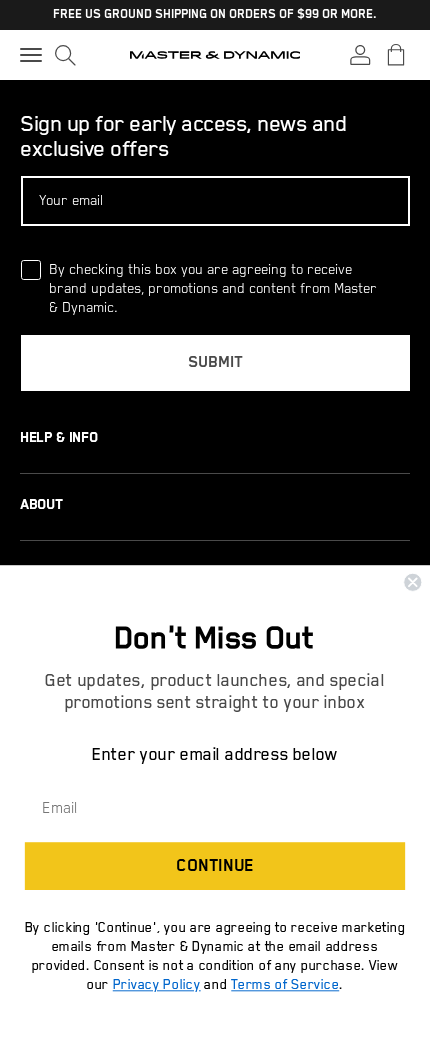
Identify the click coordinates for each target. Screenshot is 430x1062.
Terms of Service (285, 984)
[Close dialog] (412, 582)
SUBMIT (215, 363)
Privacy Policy (157, 984)
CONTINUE (214, 866)
